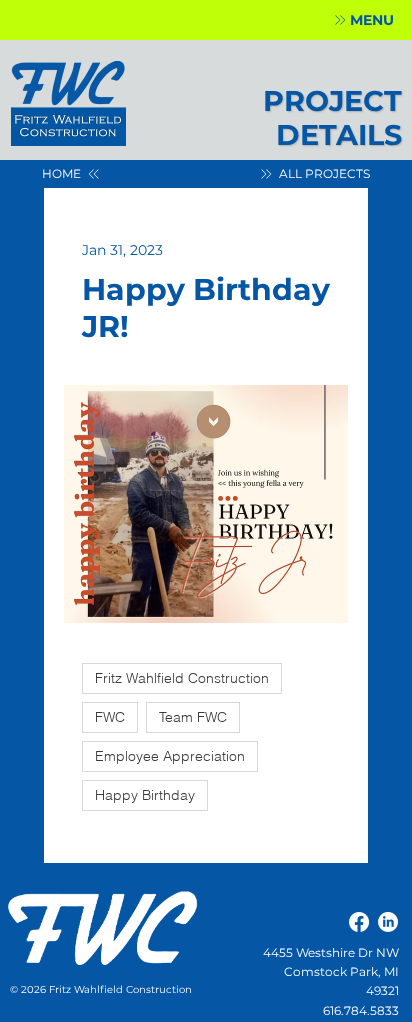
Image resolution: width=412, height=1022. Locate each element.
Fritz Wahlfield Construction (182, 678)
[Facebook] (359, 922)
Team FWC (193, 717)
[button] (363, 20)
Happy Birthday (145, 795)
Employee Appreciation (170, 756)
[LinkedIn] (388, 922)
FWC (110, 717)
